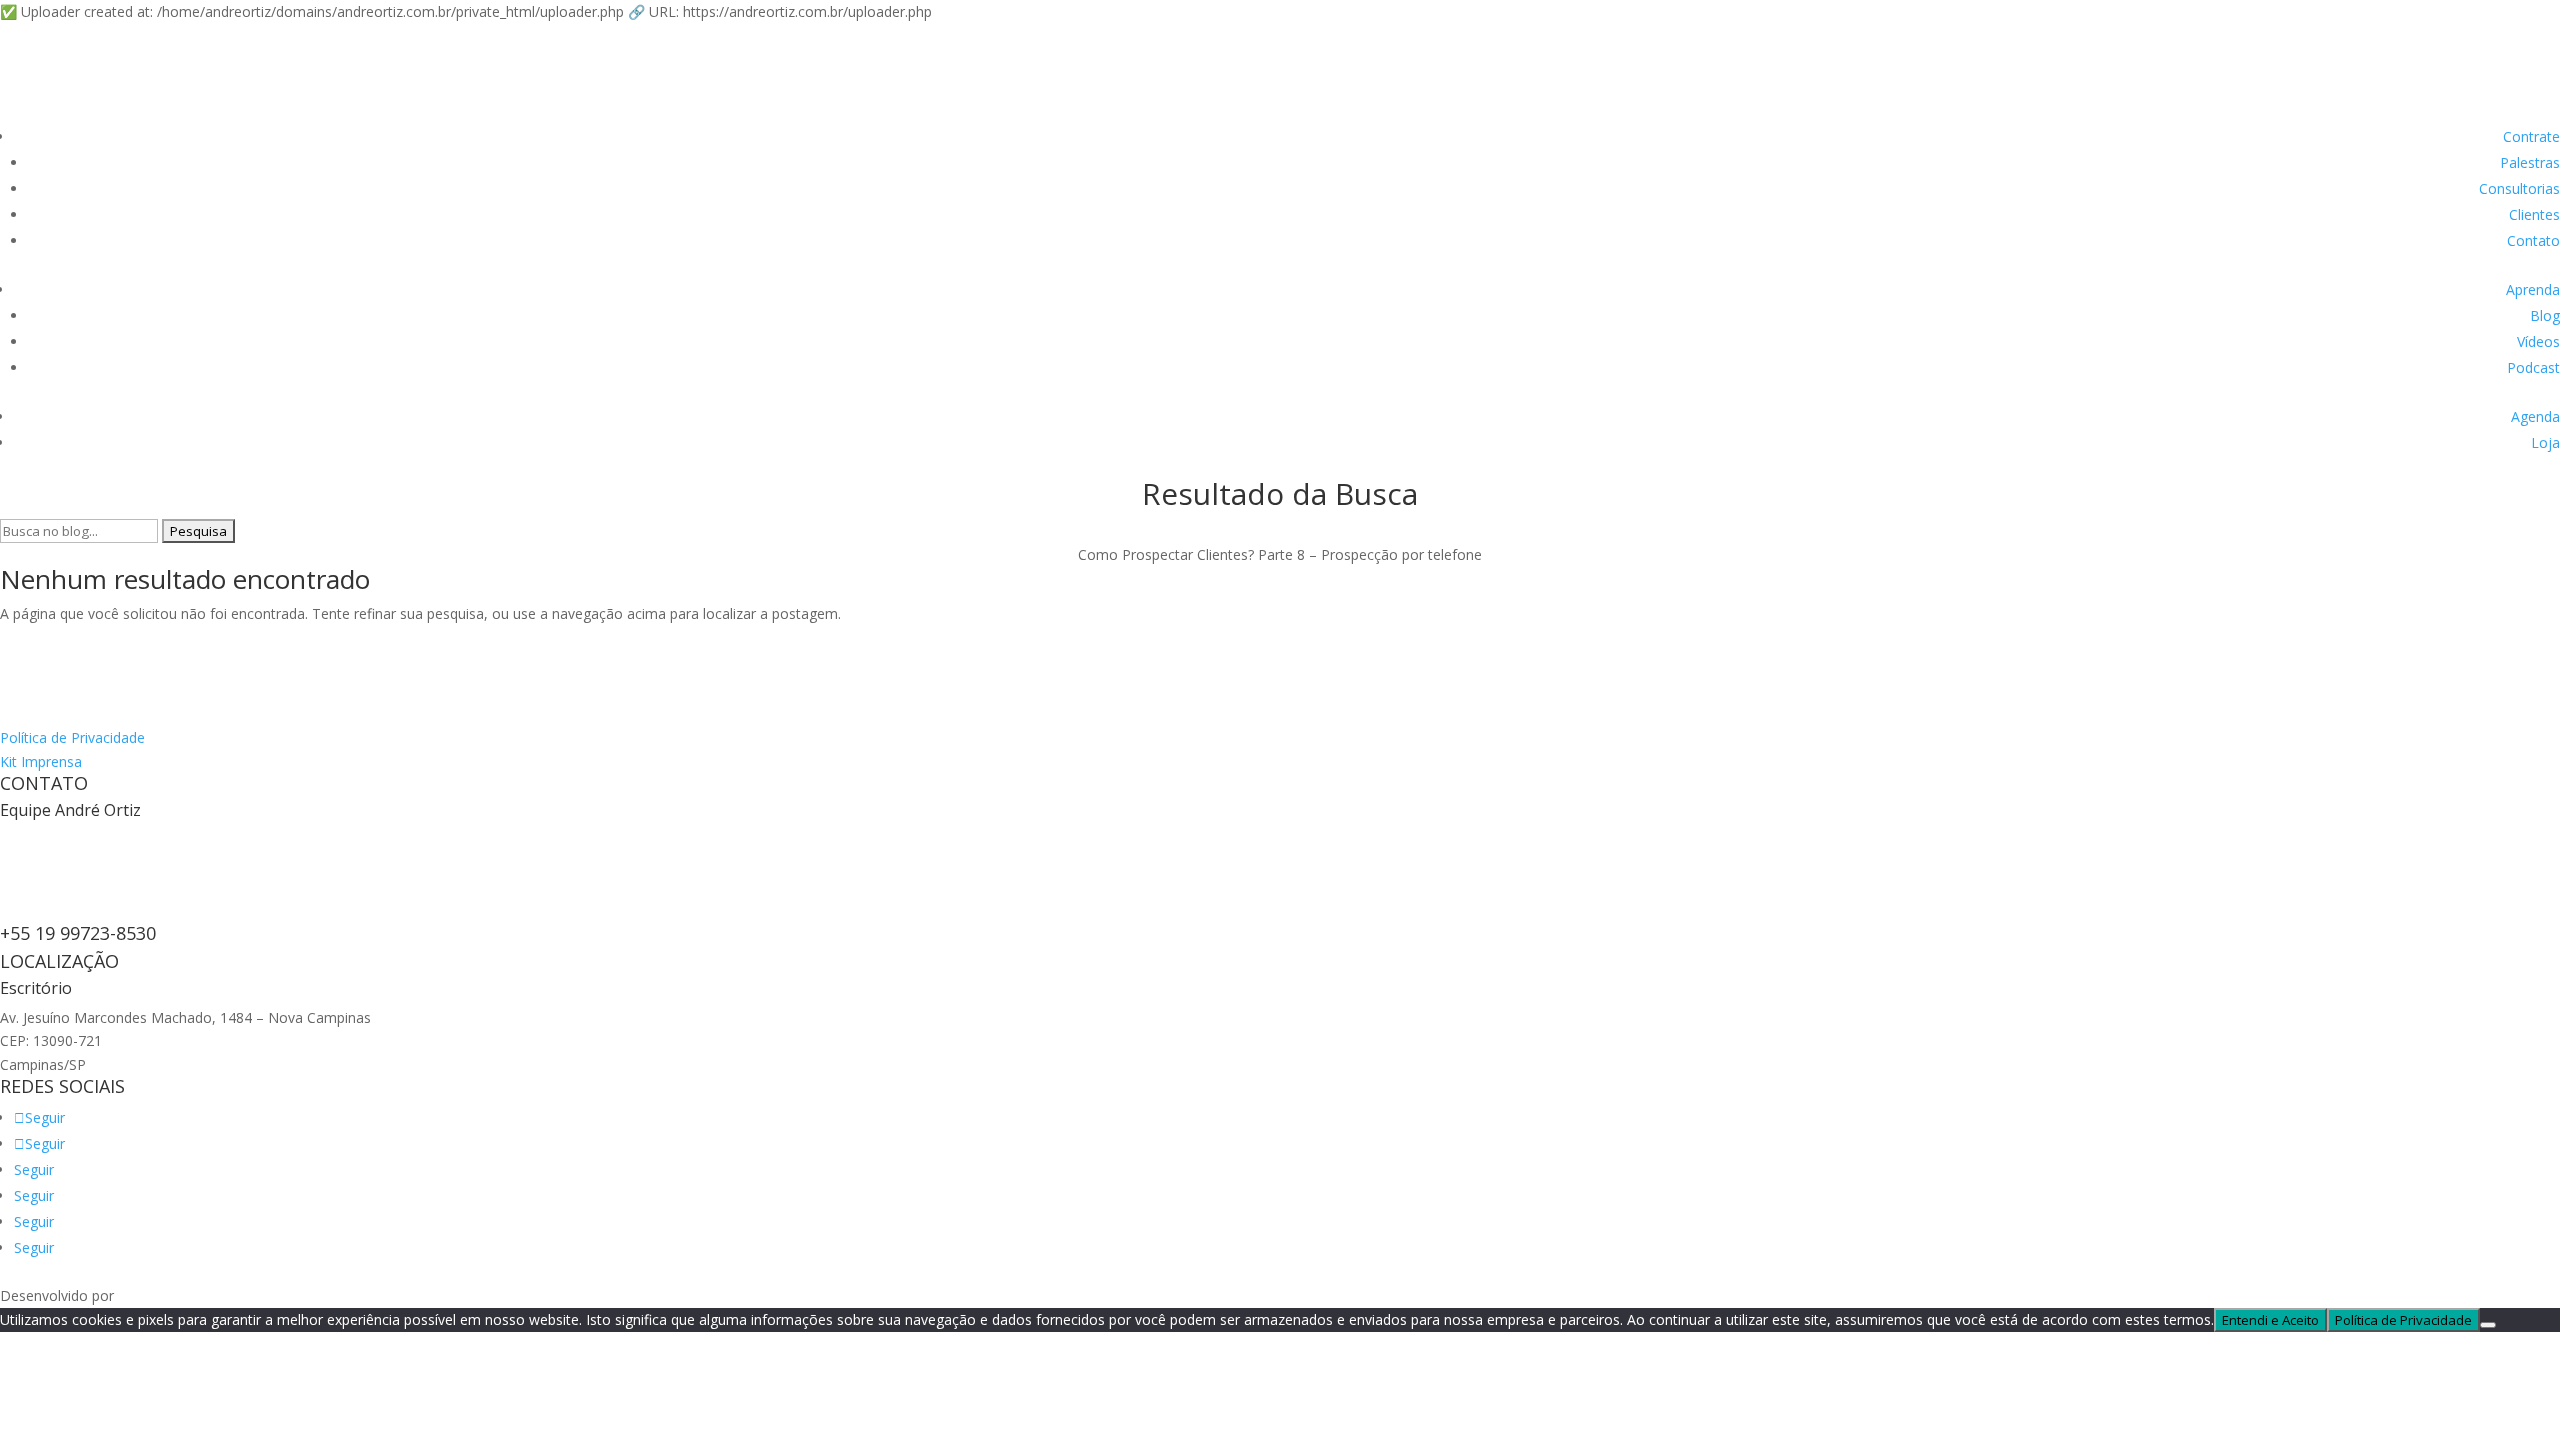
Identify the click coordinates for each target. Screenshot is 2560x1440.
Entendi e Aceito (2270, 1320)
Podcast (2533, 367)
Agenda (2535, 416)
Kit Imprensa (41, 761)
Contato (2533, 240)
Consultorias (2519, 188)
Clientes (2534, 214)
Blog (2545, 315)
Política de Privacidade (72, 737)
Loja (2545, 442)
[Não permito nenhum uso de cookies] (2488, 1325)
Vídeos (2538, 341)
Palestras (2530, 162)
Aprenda (2533, 289)
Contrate (2531, 136)
